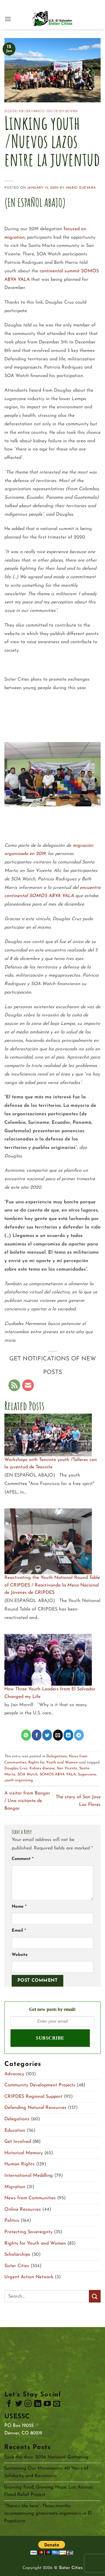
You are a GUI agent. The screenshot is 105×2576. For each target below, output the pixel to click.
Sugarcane (87, 1774)
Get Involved (18, 2142)
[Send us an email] (57, 2405)
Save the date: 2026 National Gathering (46, 2457)
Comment (23, 1859)
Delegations (11, 111)
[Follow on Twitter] (19, 2405)
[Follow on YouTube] (47, 2405)
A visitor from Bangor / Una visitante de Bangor (27, 1801)
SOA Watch (28, 1774)
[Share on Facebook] (37, 1735)
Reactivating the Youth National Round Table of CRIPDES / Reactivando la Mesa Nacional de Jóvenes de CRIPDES (52, 1585)
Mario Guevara (81, 188)
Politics (12, 2221)
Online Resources (23, 2210)
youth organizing (19, 1780)
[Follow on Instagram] (28, 2405)
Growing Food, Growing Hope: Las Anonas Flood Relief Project (49, 2491)
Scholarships (17, 2255)
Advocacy (14, 2074)
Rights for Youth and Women (62, 111)
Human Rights (20, 2164)
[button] (8, 19)
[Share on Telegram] (79, 1735)
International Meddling (29, 2176)
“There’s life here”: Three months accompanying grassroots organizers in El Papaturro (48, 2514)
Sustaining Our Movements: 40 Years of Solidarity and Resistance (46, 2472)
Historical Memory (24, 2153)
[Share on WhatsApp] (26, 1735)
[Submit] (95, 2296)
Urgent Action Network (29, 2277)
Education (15, 2131)
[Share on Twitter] (47, 1735)
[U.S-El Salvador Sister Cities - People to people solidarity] (52, 19)
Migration (15, 2187)
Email (19, 1931)
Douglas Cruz (16, 1768)
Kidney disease (42, 1768)
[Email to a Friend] (58, 1735)
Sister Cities (17, 2266)
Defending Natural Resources (35, 2108)
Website (20, 1955)
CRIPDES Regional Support (33, 2097)
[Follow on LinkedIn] (38, 2405)
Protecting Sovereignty (28, 2232)
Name (19, 1907)
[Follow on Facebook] (9, 2405)
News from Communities (32, 111)
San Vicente (67, 1768)
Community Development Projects (40, 2085)
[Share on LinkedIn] (68, 1735)
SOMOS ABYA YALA (58, 1774)
